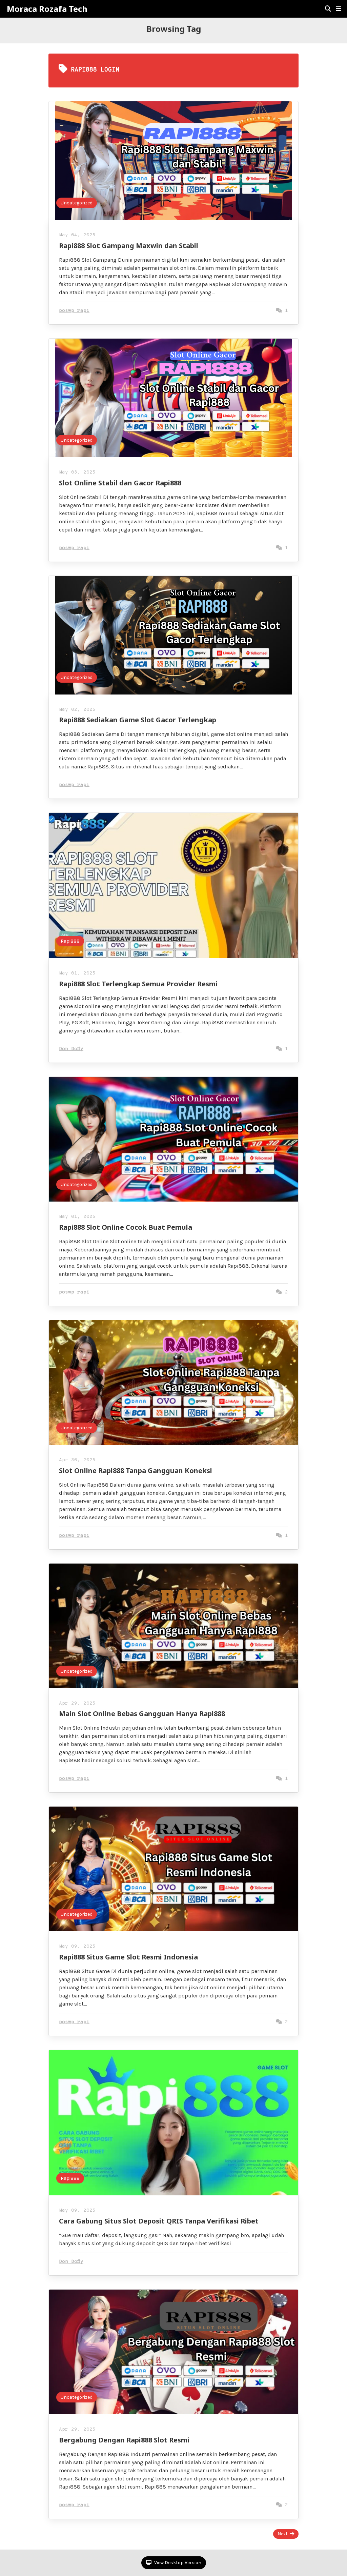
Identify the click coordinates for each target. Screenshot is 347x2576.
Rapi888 (70, 941)
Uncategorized (77, 203)
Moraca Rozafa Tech (47, 9)
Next (283, 2534)
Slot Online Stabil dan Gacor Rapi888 (120, 483)
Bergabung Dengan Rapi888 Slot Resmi (124, 2440)
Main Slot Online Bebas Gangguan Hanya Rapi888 (142, 1714)
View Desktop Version (177, 2563)
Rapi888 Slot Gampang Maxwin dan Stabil (129, 246)
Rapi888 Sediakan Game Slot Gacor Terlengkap (138, 720)
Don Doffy (71, 1049)
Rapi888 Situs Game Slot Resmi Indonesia (128, 1957)
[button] (339, 9)
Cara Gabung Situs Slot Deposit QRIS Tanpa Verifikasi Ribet (159, 2221)
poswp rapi (74, 311)
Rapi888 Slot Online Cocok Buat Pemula (126, 1227)
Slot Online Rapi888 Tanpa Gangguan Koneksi (136, 1471)
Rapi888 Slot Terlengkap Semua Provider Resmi (138, 984)
